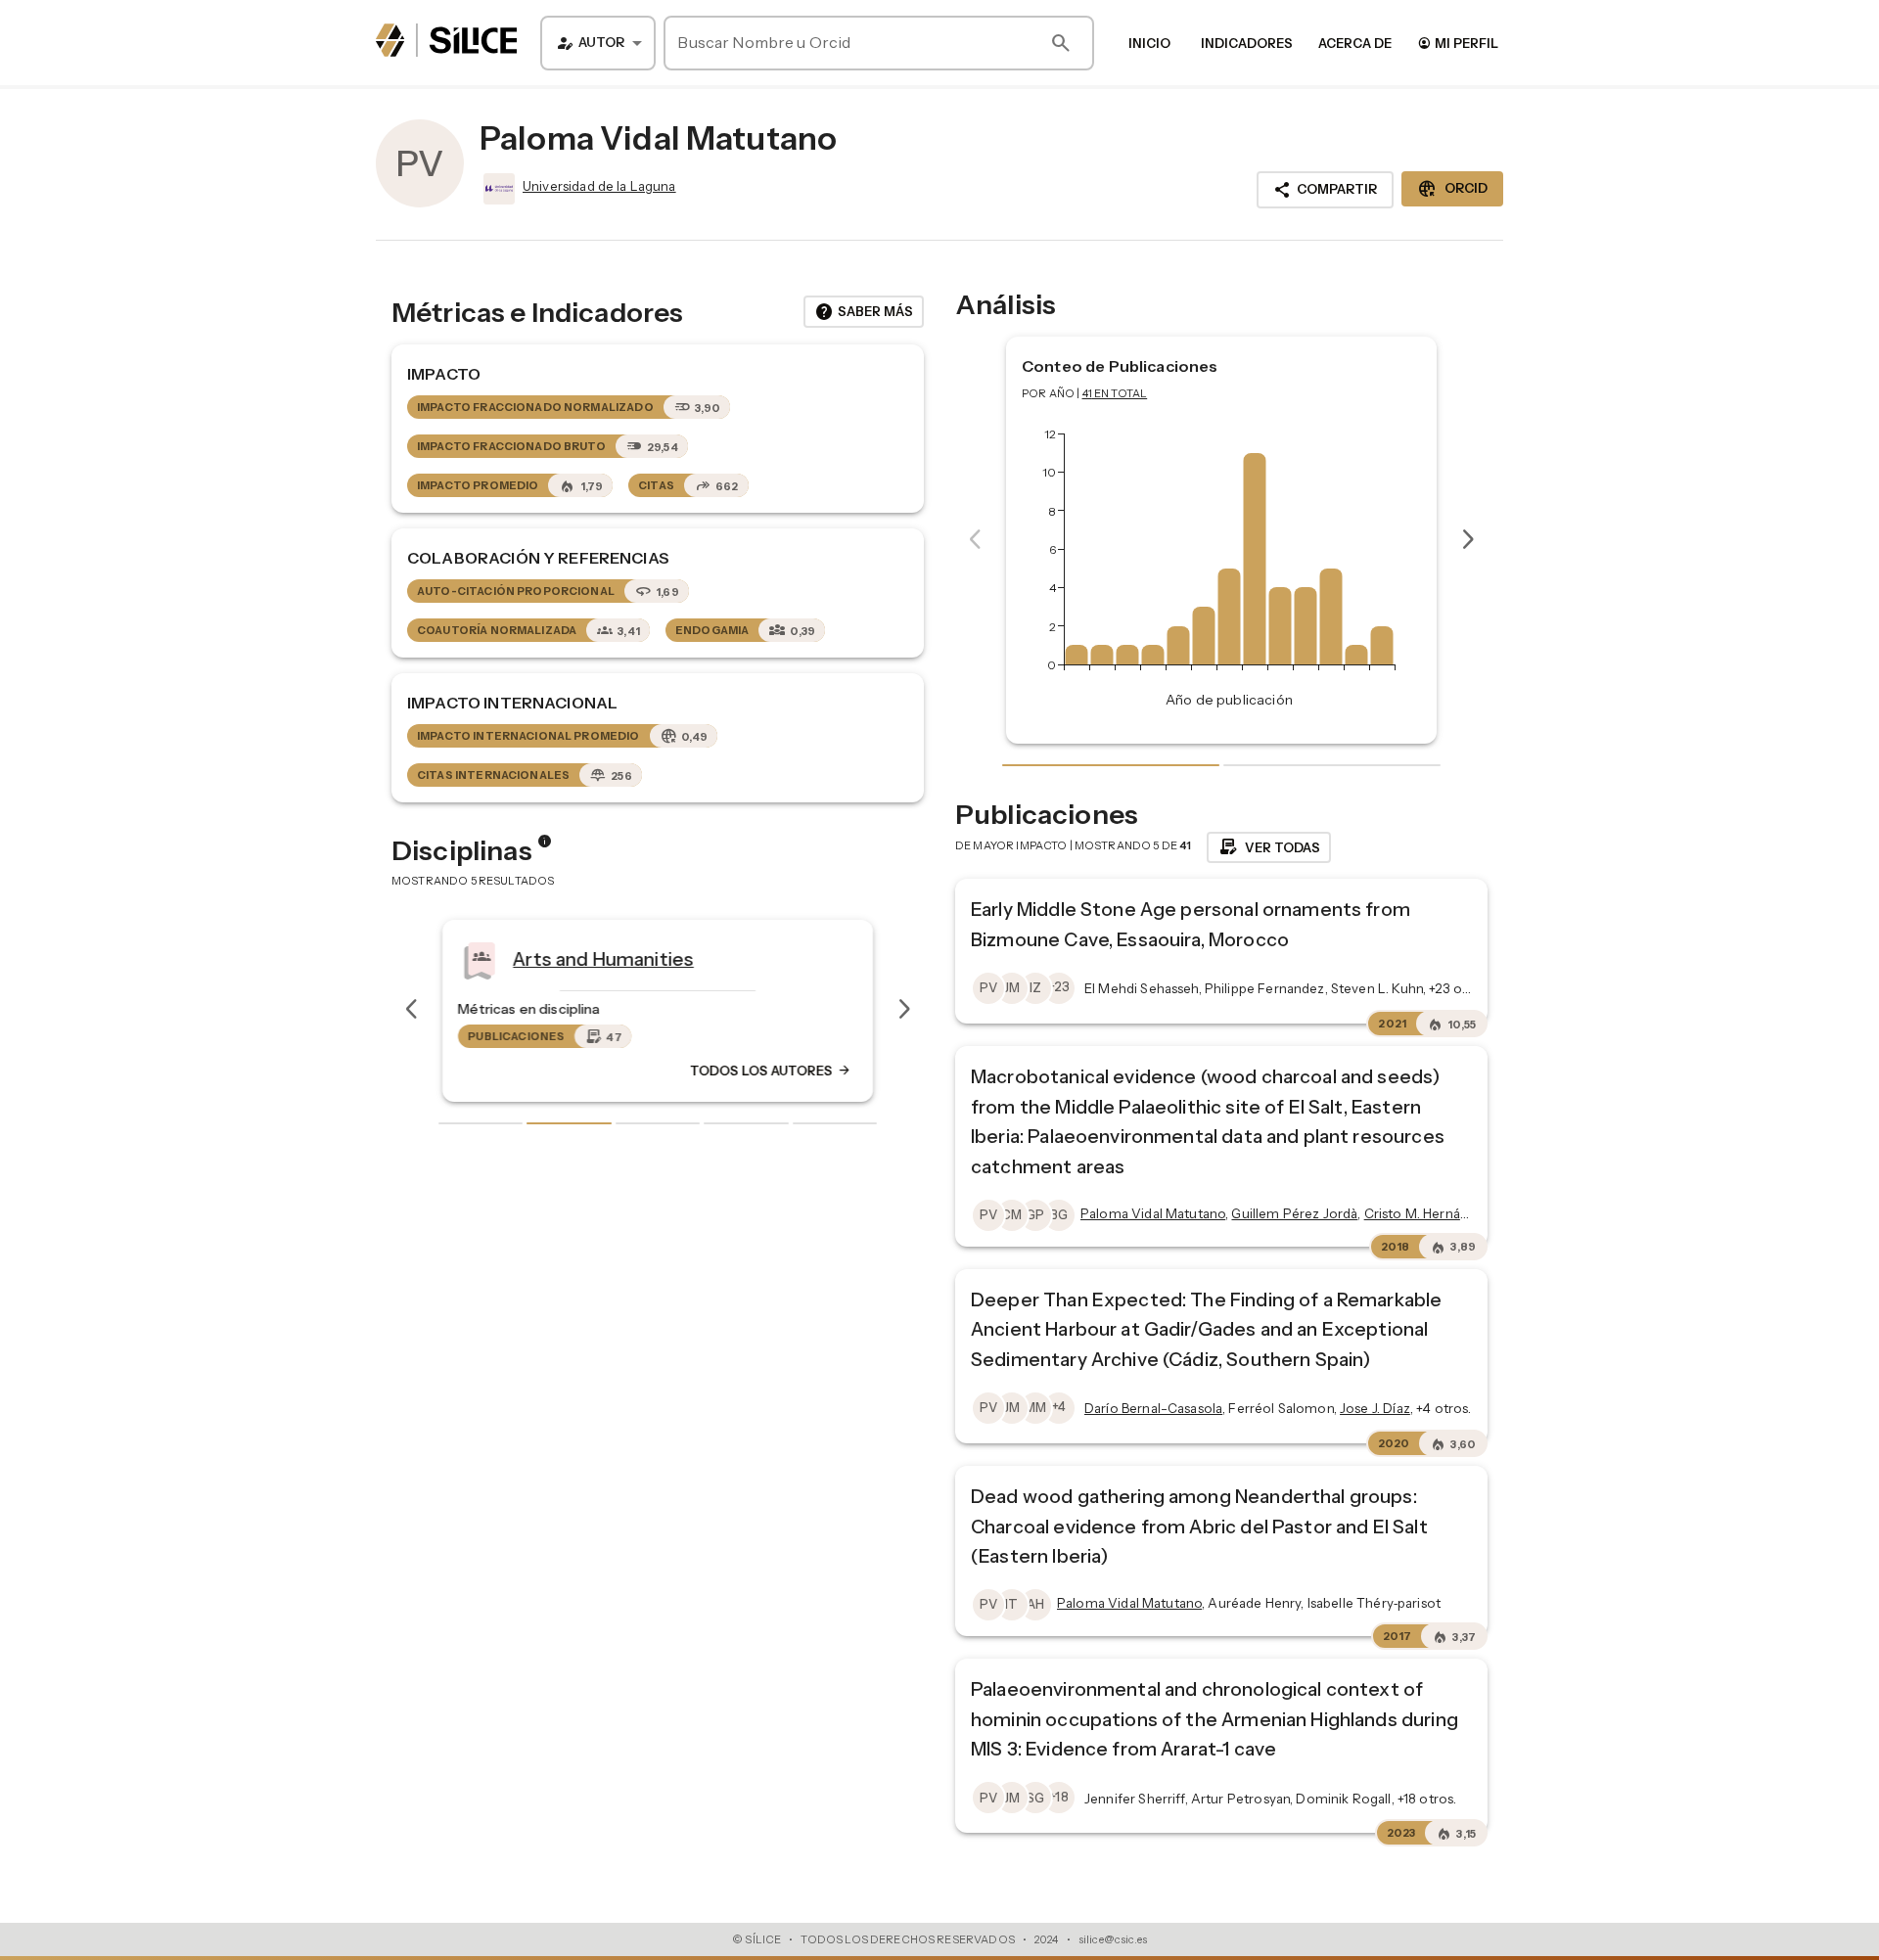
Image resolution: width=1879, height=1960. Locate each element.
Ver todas (1269, 847)
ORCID (1452, 189)
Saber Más (864, 312)
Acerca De (1355, 43)
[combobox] (598, 43)
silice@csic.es (1113, 1939)
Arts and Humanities (603, 958)
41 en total (1115, 393)
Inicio (1149, 43)
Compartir (1325, 190)
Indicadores (1247, 43)
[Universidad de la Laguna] (497, 189)
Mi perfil (1458, 43)
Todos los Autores (771, 1071)
